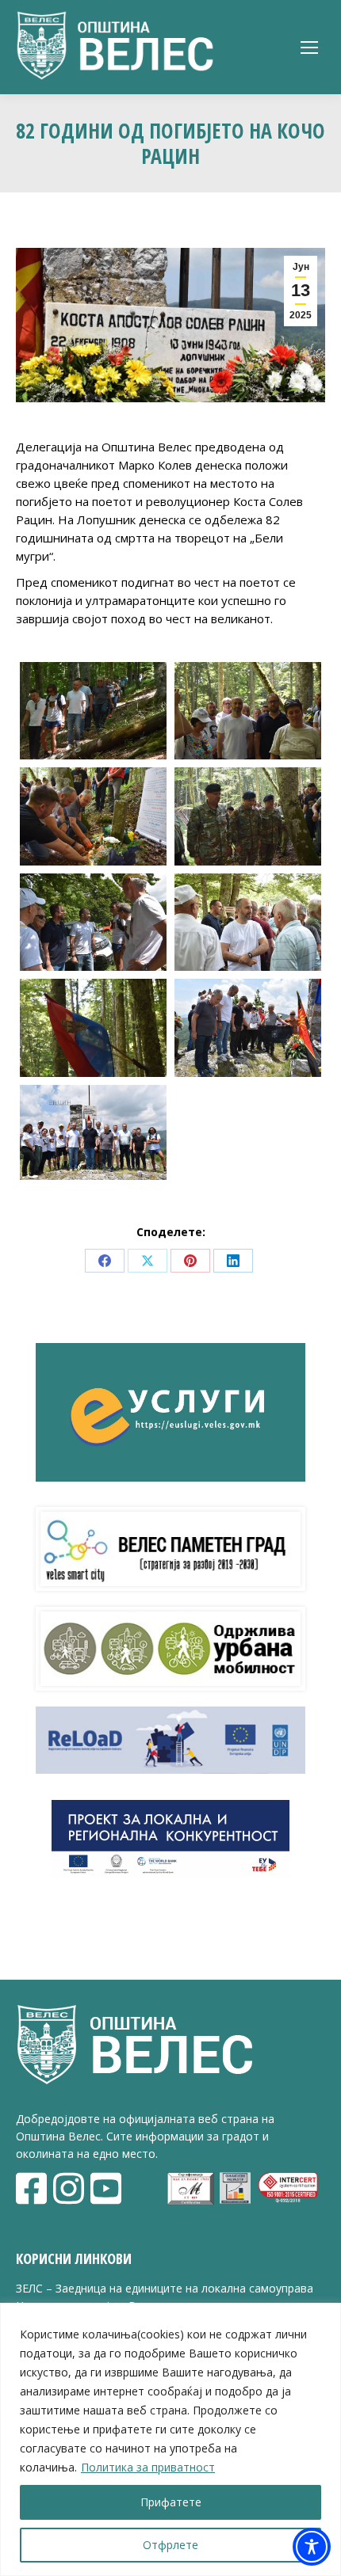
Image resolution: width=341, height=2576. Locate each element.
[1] (93, 711)
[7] (93, 1027)
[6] (248, 922)
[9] (93, 1132)
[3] (93, 816)
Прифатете (171, 2502)
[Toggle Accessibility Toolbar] (312, 2547)
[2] (248, 711)
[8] (248, 1027)
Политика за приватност (148, 2467)
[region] (170, 2439)
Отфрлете (170, 2545)
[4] (248, 816)
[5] (93, 922)
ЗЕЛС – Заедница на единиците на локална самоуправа (165, 2288)
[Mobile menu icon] (309, 48)
